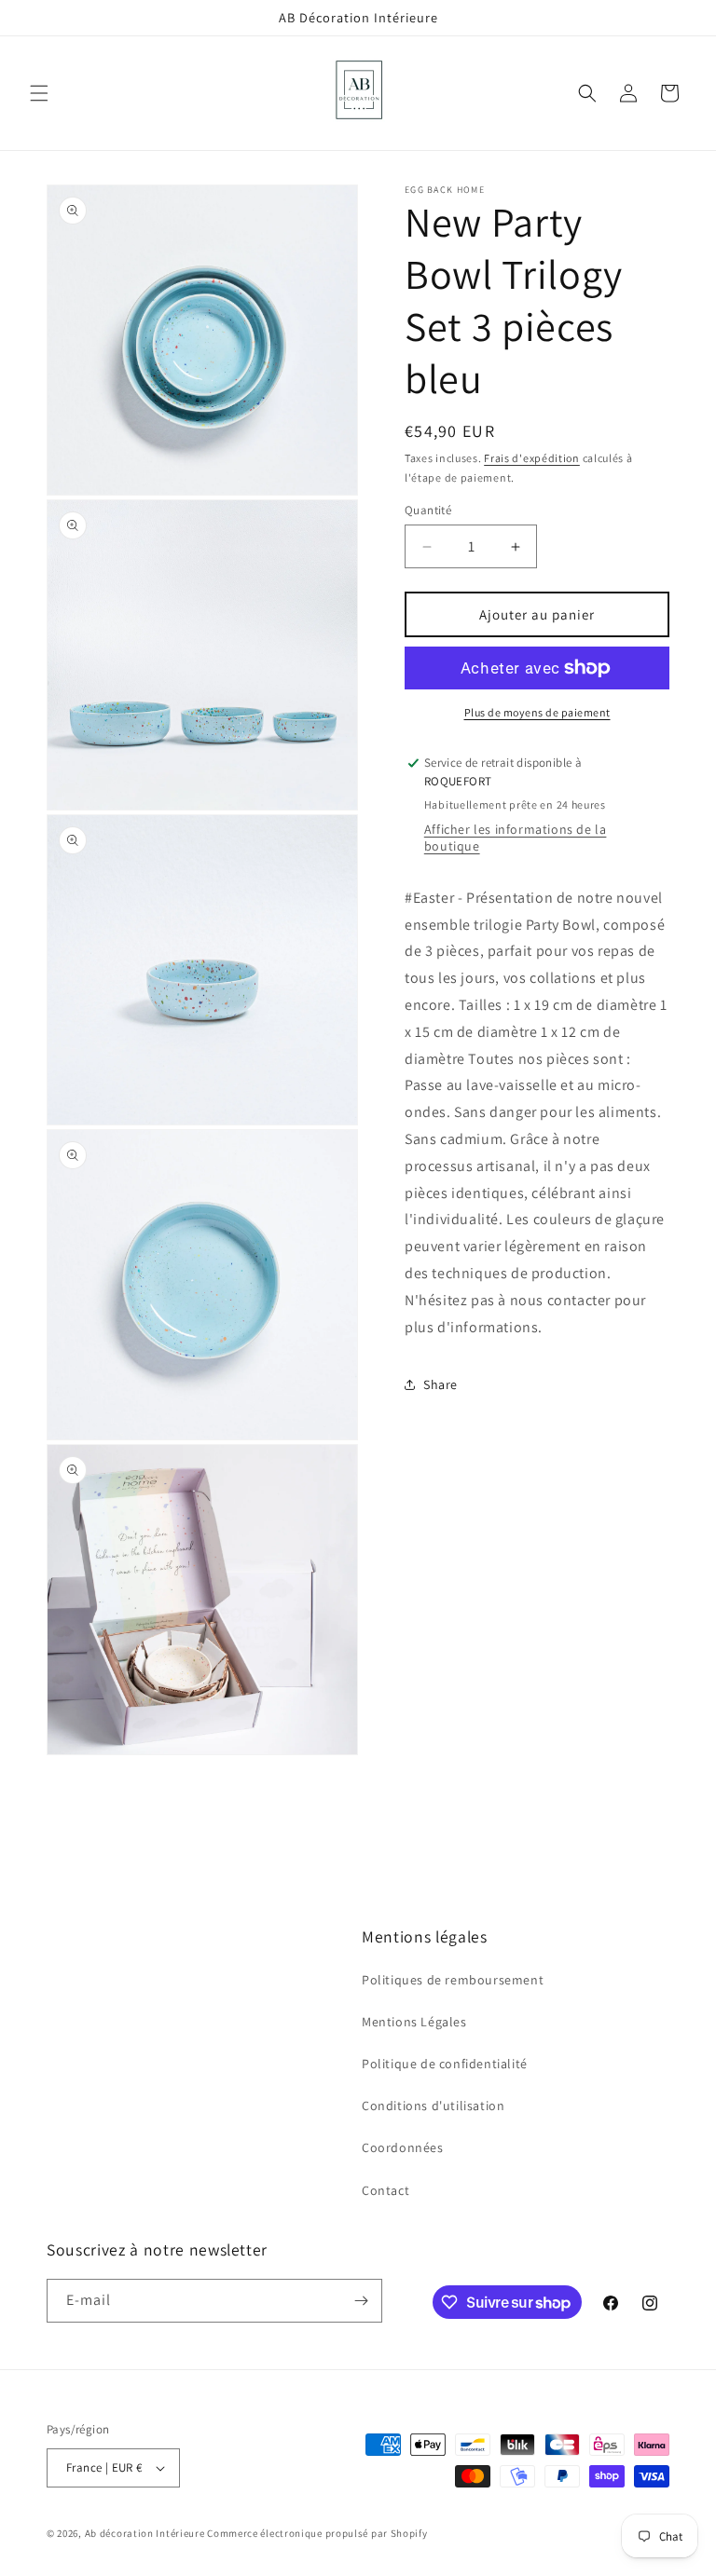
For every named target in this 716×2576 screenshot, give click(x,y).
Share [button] (441, 1384)
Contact (386, 2190)
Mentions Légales (414, 2022)
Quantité (428, 510)
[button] (39, 93)
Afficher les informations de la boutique (516, 838)
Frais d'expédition (532, 458)
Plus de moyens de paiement (537, 712)
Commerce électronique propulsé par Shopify (317, 2533)
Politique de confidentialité (445, 2064)
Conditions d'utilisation (433, 2106)
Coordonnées (403, 2147)
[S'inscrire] (361, 2301)
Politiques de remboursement (453, 1980)
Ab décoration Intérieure (145, 2533)
